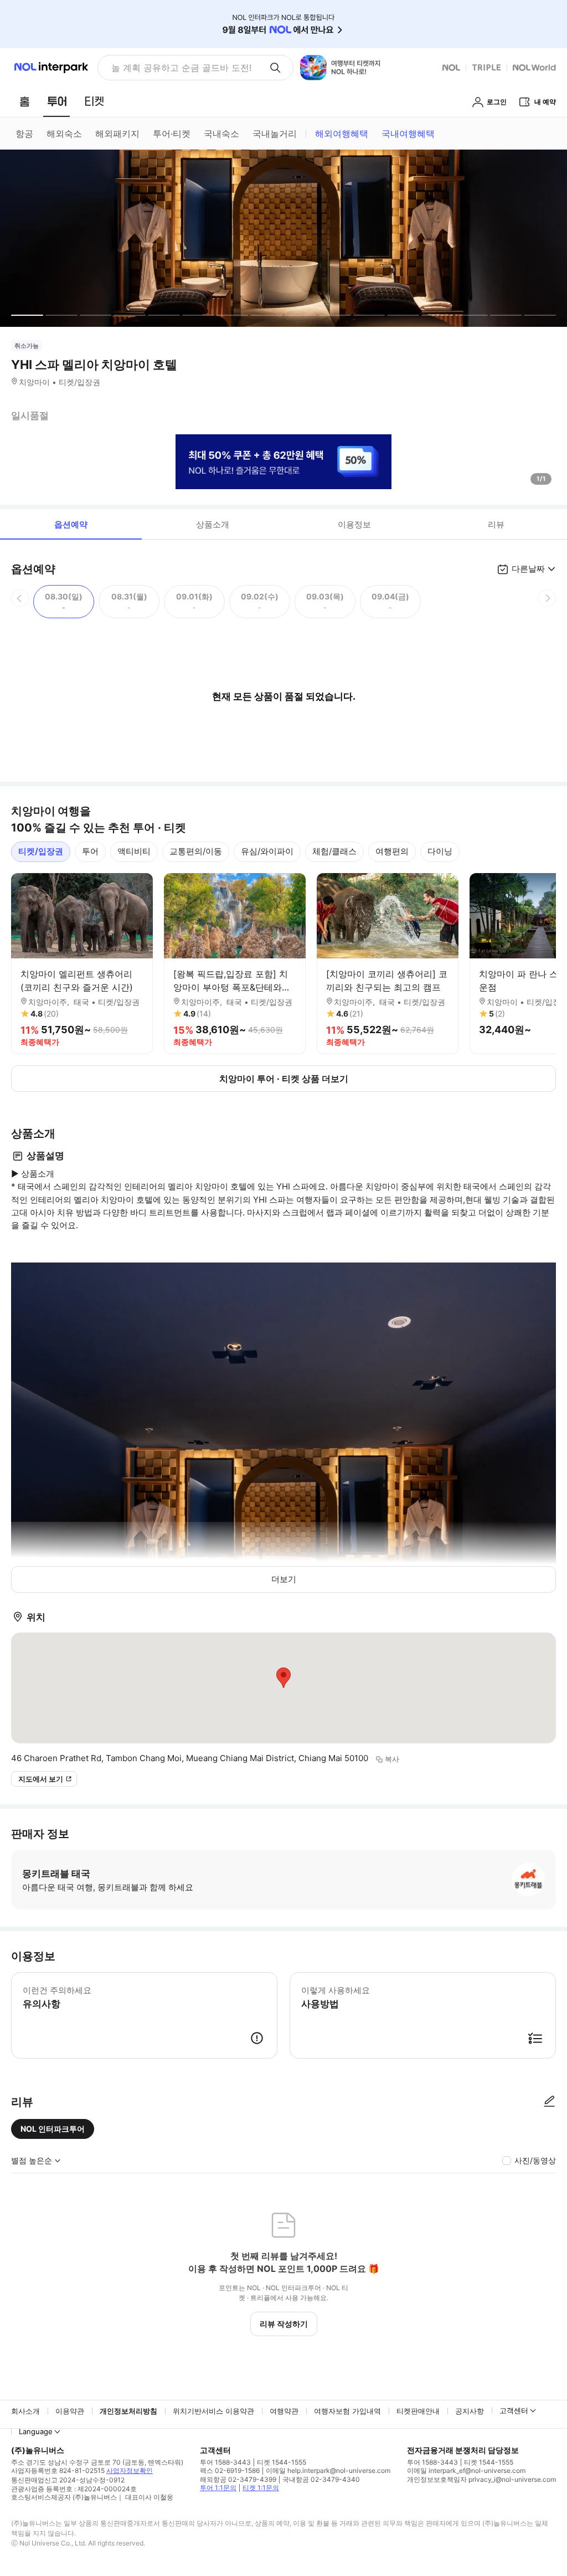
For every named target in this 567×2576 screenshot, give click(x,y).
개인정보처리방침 (128, 2411)
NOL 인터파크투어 (53, 2129)
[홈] (24, 101)
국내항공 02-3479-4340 (321, 2479)
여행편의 (392, 851)
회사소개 (25, 2411)
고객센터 (514, 2410)
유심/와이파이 (267, 851)
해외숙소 (64, 134)
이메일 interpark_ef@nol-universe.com (466, 2470)
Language (36, 2431)
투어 (90, 851)
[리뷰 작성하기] (549, 2102)
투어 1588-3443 (225, 2462)
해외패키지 (117, 134)
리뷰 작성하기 (284, 2324)
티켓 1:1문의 (261, 2488)
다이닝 (440, 851)
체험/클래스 (334, 851)
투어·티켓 (172, 134)
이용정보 (354, 524)
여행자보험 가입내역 (347, 2411)
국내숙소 (221, 134)
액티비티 (134, 851)
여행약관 (284, 2411)
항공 (24, 134)
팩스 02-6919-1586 (230, 2470)
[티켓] (94, 101)
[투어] (57, 101)
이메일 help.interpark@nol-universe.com (328, 2470)
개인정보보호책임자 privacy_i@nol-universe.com (481, 2479)
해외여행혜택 (342, 134)
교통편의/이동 (196, 851)
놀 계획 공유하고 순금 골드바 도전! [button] (181, 68)
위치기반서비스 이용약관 (213, 2411)
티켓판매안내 (418, 2411)
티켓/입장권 (41, 851)
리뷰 (496, 524)
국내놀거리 (275, 134)
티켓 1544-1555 (282, 2462)
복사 (392, 1759)
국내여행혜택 (408, 134)
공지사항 (470, 2411)
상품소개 (213, 524)
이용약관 (70, 2411)
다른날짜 (528, 569)
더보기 (284, 1579)
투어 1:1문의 (218, 2488)
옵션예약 (71, 524)
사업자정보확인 (130, 2470)
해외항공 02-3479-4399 (238, 2479)
